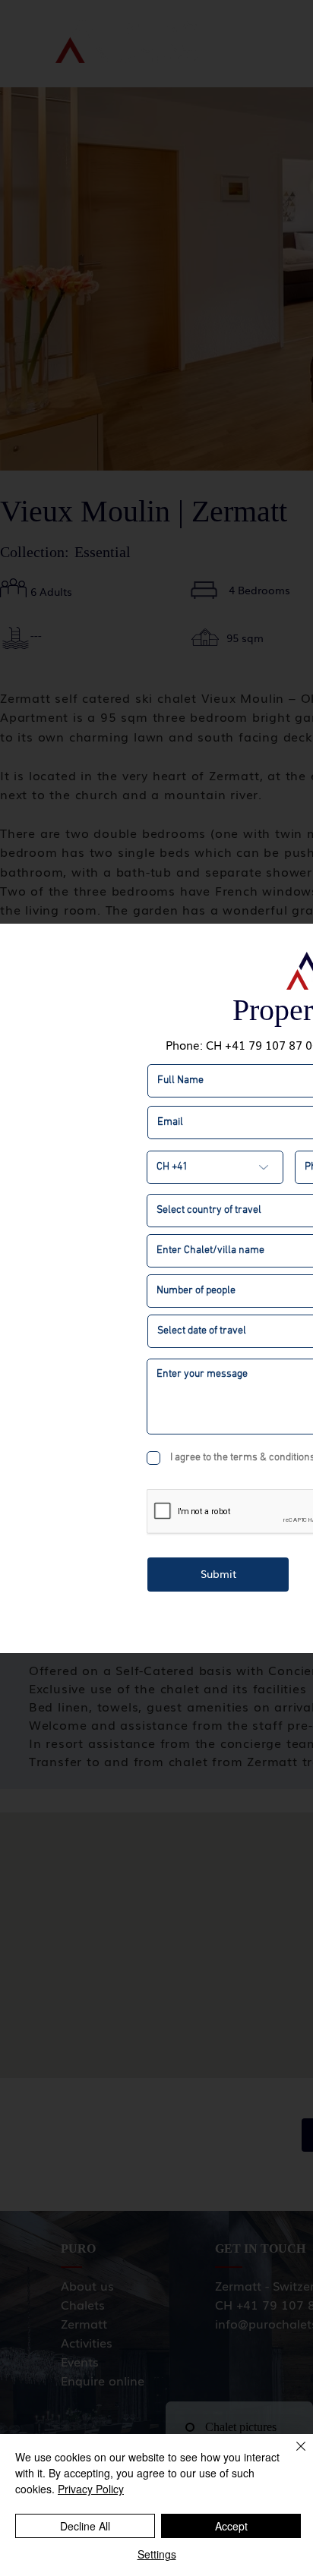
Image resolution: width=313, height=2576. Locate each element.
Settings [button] (157, 2554)
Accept (231, 2526)
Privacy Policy (91, 2489)
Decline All (85, 2526)
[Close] (292, 2455)
